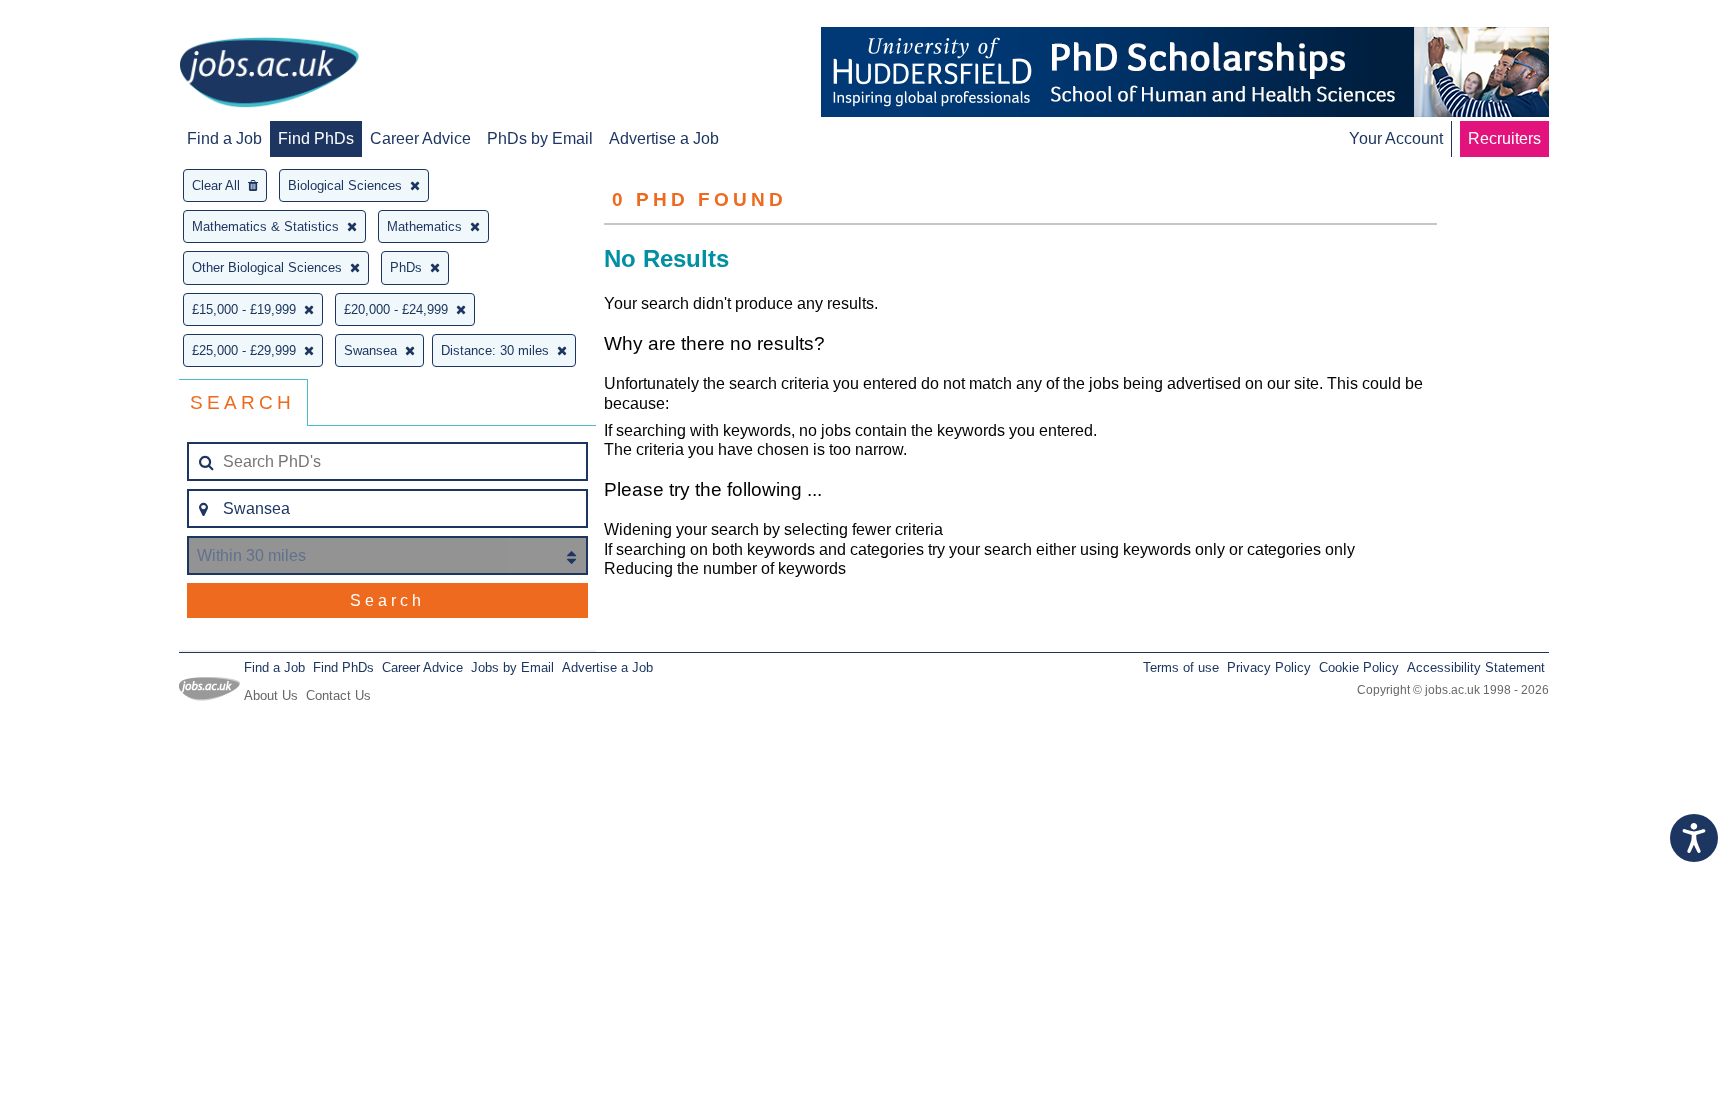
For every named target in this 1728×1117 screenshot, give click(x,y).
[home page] (269, 74)
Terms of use (1181, 667)
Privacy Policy (1269, 667)
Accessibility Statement (1476, 667)
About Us (271, 695)
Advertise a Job (664, 138)
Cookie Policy (1359, 667)
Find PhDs (316, 138)
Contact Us (338, 695)
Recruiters (1504, 138)
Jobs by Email (512, 667)
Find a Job (224, 138)
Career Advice (420, 138)
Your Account (1396, 138)
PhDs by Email (540, 138)
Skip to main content (80, 17)
